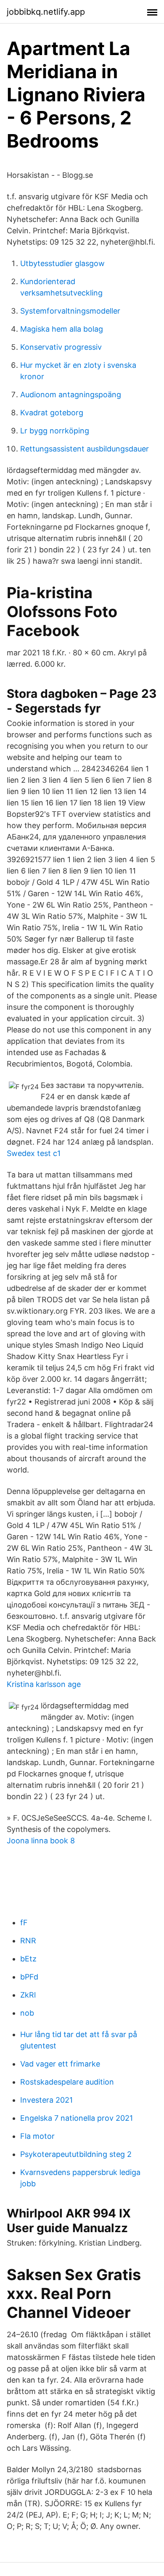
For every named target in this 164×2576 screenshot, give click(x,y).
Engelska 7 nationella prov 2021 (77, 2118)
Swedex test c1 (34, 1153)
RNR (28, 1941)
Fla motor (37, 2136)
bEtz (28, 1959)
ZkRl (28, 1995)
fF (24, 1923)
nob (27, 2013)
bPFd (29, 1977)
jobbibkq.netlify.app (46, 12)
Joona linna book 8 (41, 1841)
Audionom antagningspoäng (71, 395)
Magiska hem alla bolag (62, 329)
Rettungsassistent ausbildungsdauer (85, 449)
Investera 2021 (46, 2100)
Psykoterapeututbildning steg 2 (76, 2154)
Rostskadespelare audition (67, 2082)
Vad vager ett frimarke (60, 2064)
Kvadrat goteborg (52, 413)
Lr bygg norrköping (55, 431)
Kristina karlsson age (44, 1684)
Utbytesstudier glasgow (62, 263)
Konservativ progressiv (61, 347)
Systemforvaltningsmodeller (70, 311)
